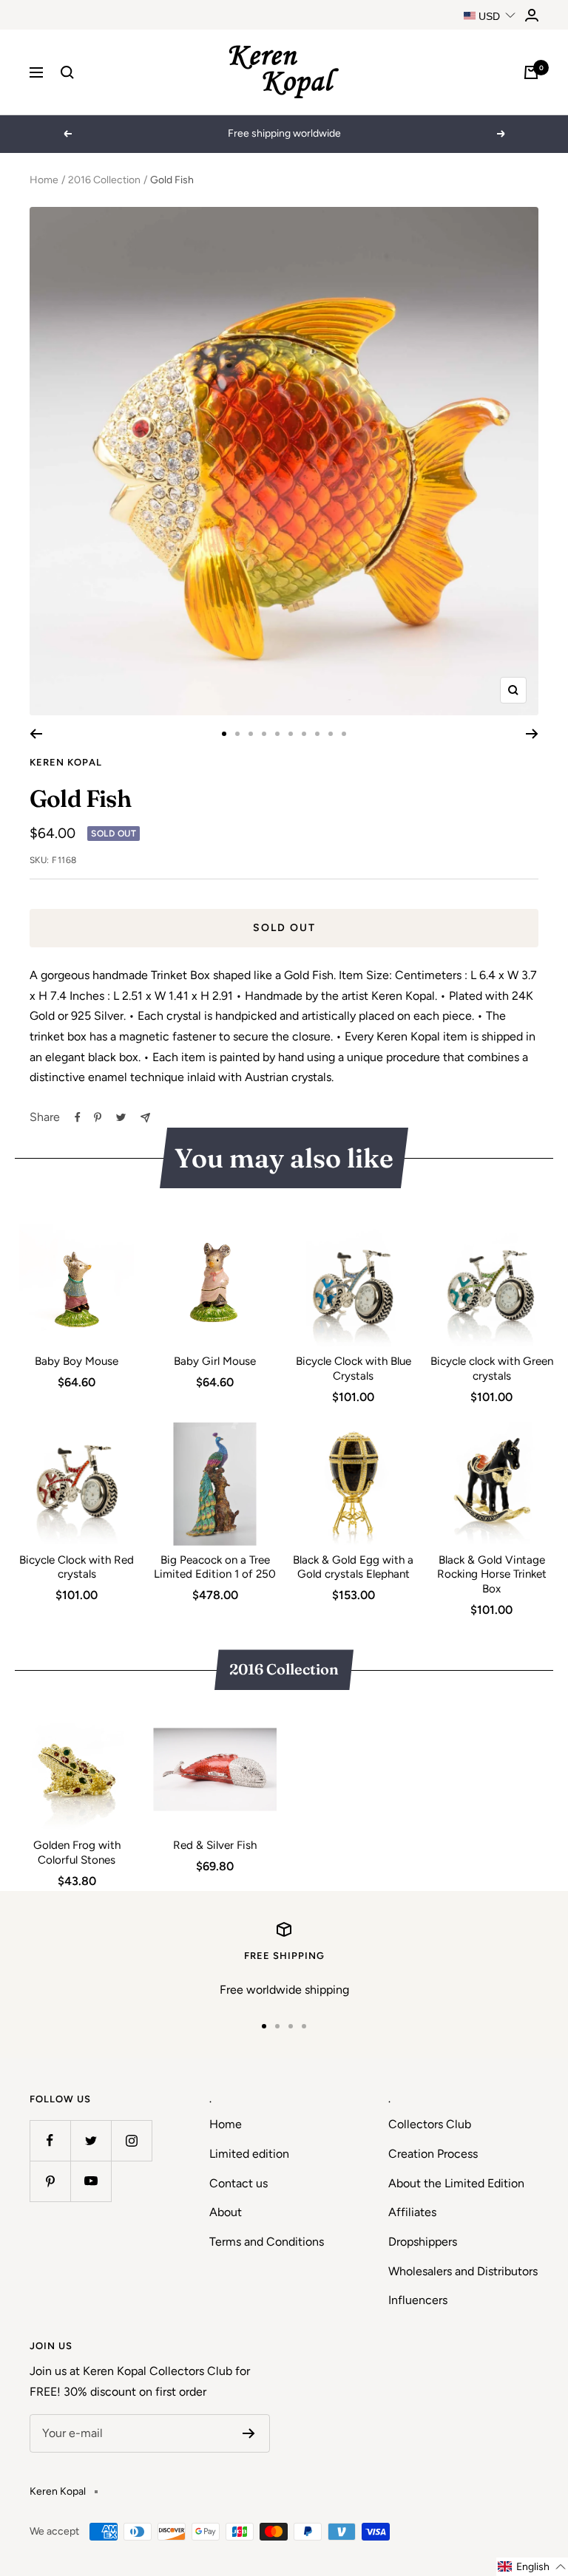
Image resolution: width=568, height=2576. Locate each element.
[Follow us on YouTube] (91, 2181)
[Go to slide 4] (264, 734)
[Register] (249, 2433)
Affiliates (412, 2212)
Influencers (418, 2300)
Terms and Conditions (267, 2242)
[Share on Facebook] (78, 1117)
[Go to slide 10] (344, 734)
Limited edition (249, 2154)
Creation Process (433, 2154)
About (226, 2212)
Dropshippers (423, 2242)
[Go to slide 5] (277, 734)
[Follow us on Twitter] (91, 2140)
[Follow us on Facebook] (50, 2140)
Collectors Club (430, 2124)
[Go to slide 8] (317, 734)
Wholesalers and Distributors (463, 2271)
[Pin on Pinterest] (98, 1117)
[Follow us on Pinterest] (50, 2181)
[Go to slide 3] (251, 734)
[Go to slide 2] (237, 734)
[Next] (532, 734)
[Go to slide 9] (331, 734)
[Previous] (36, 734)
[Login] (532, 15)
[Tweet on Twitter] (121, 1117)
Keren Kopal (66, 762)
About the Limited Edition (456, 2183)
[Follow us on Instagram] (131, 2140)
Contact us (239, 2183)
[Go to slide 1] (224, 734)
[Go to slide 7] (304, 734)
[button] (532, 2567)
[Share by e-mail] (145, 1118)
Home (44, 180)
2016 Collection (104, 180)
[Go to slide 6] (291, 734)
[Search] (67, 72)
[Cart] (531, 72)
